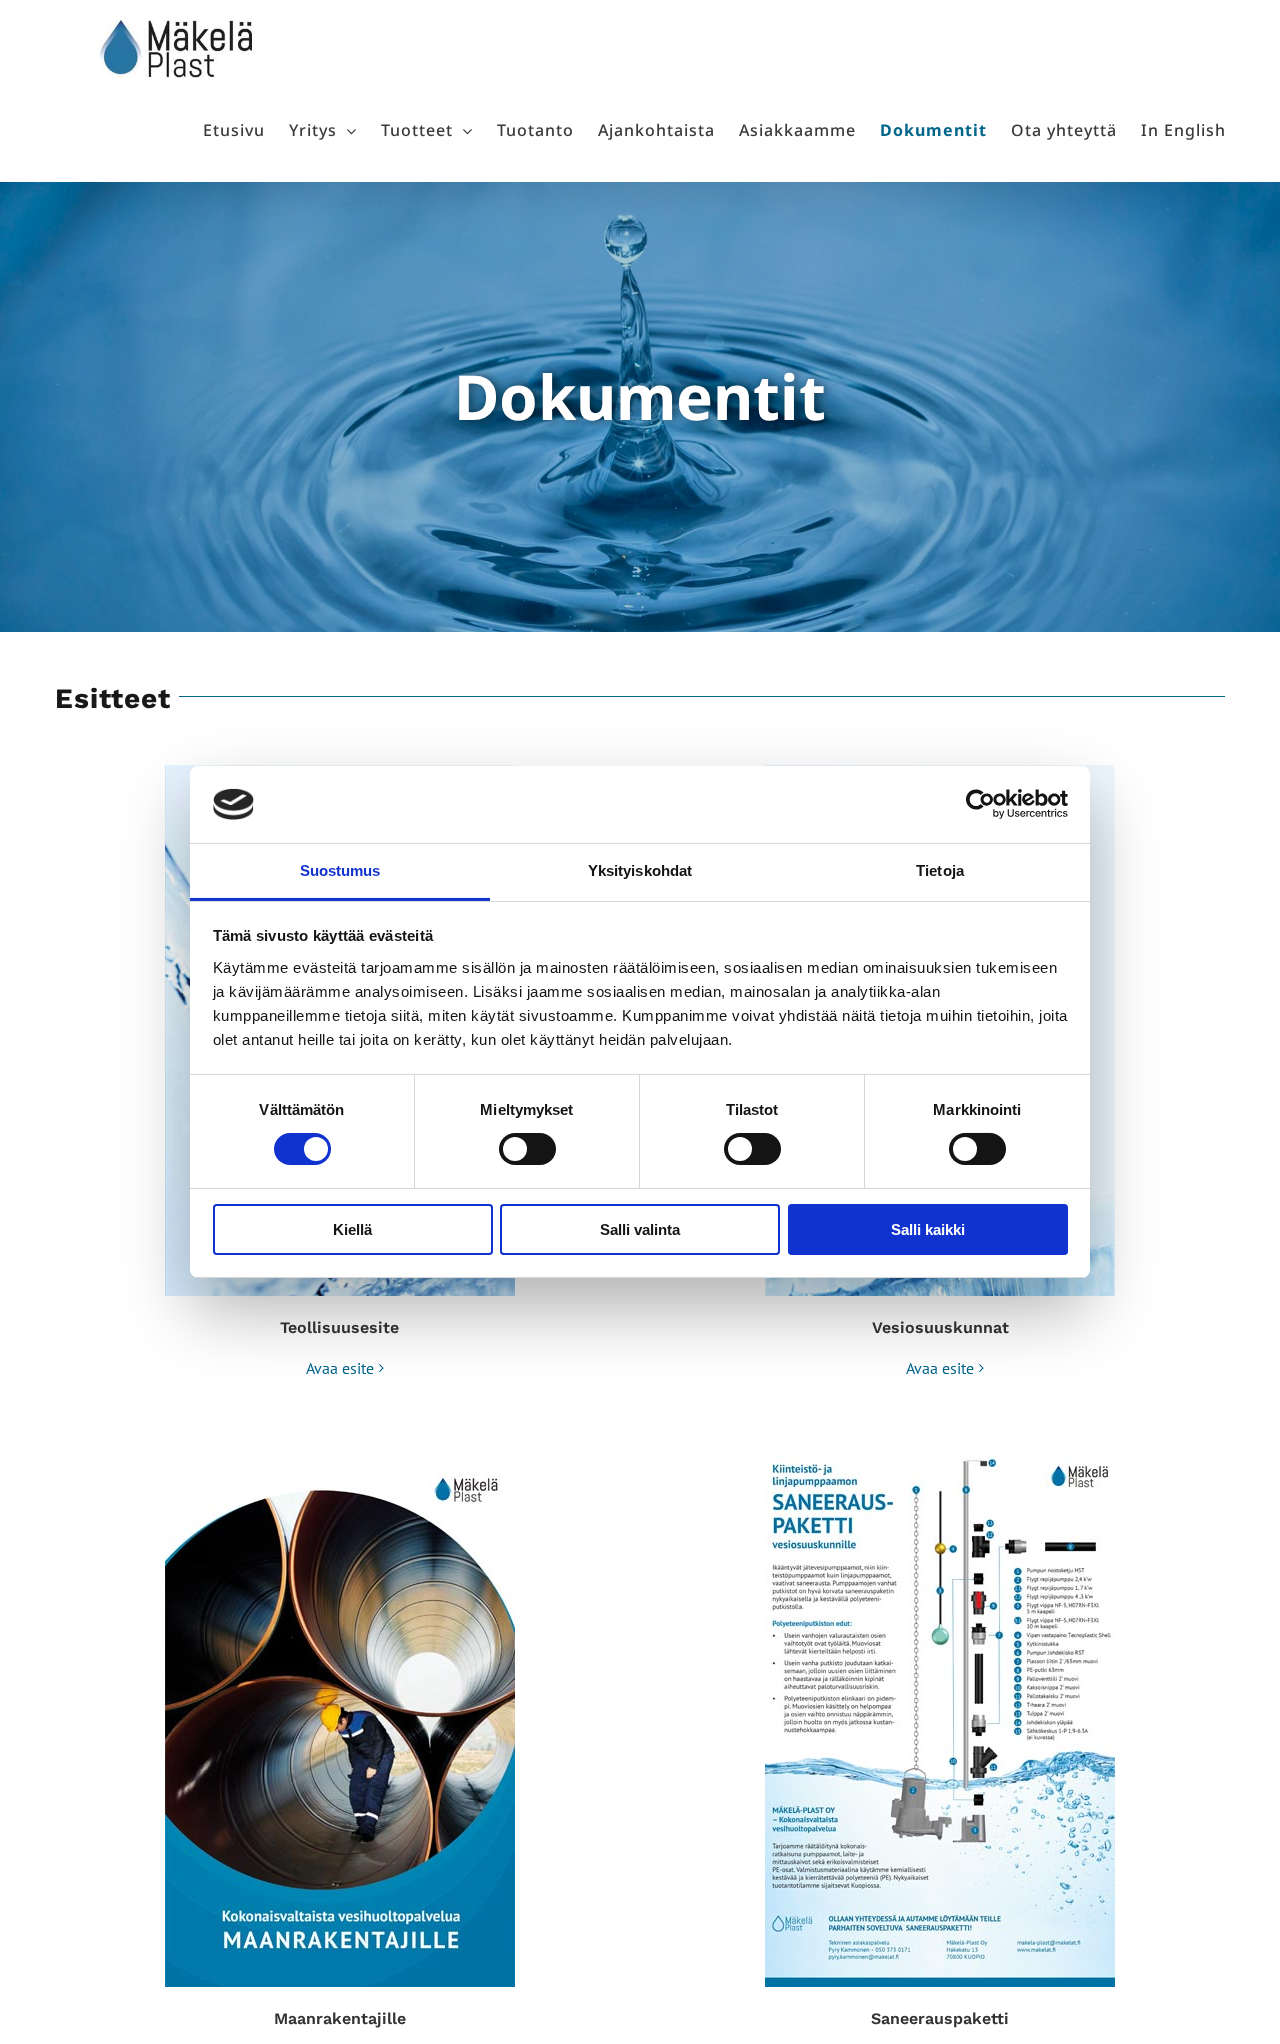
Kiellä (352, 1229)
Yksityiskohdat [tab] (640, 870)
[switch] (527, 1149)
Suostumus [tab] (340, 870)
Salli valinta (640, 1229)
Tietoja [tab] (940, 870)
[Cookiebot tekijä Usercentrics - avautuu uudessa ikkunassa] (980, 804)
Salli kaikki (928, 1229)
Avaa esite (340, 1368)
